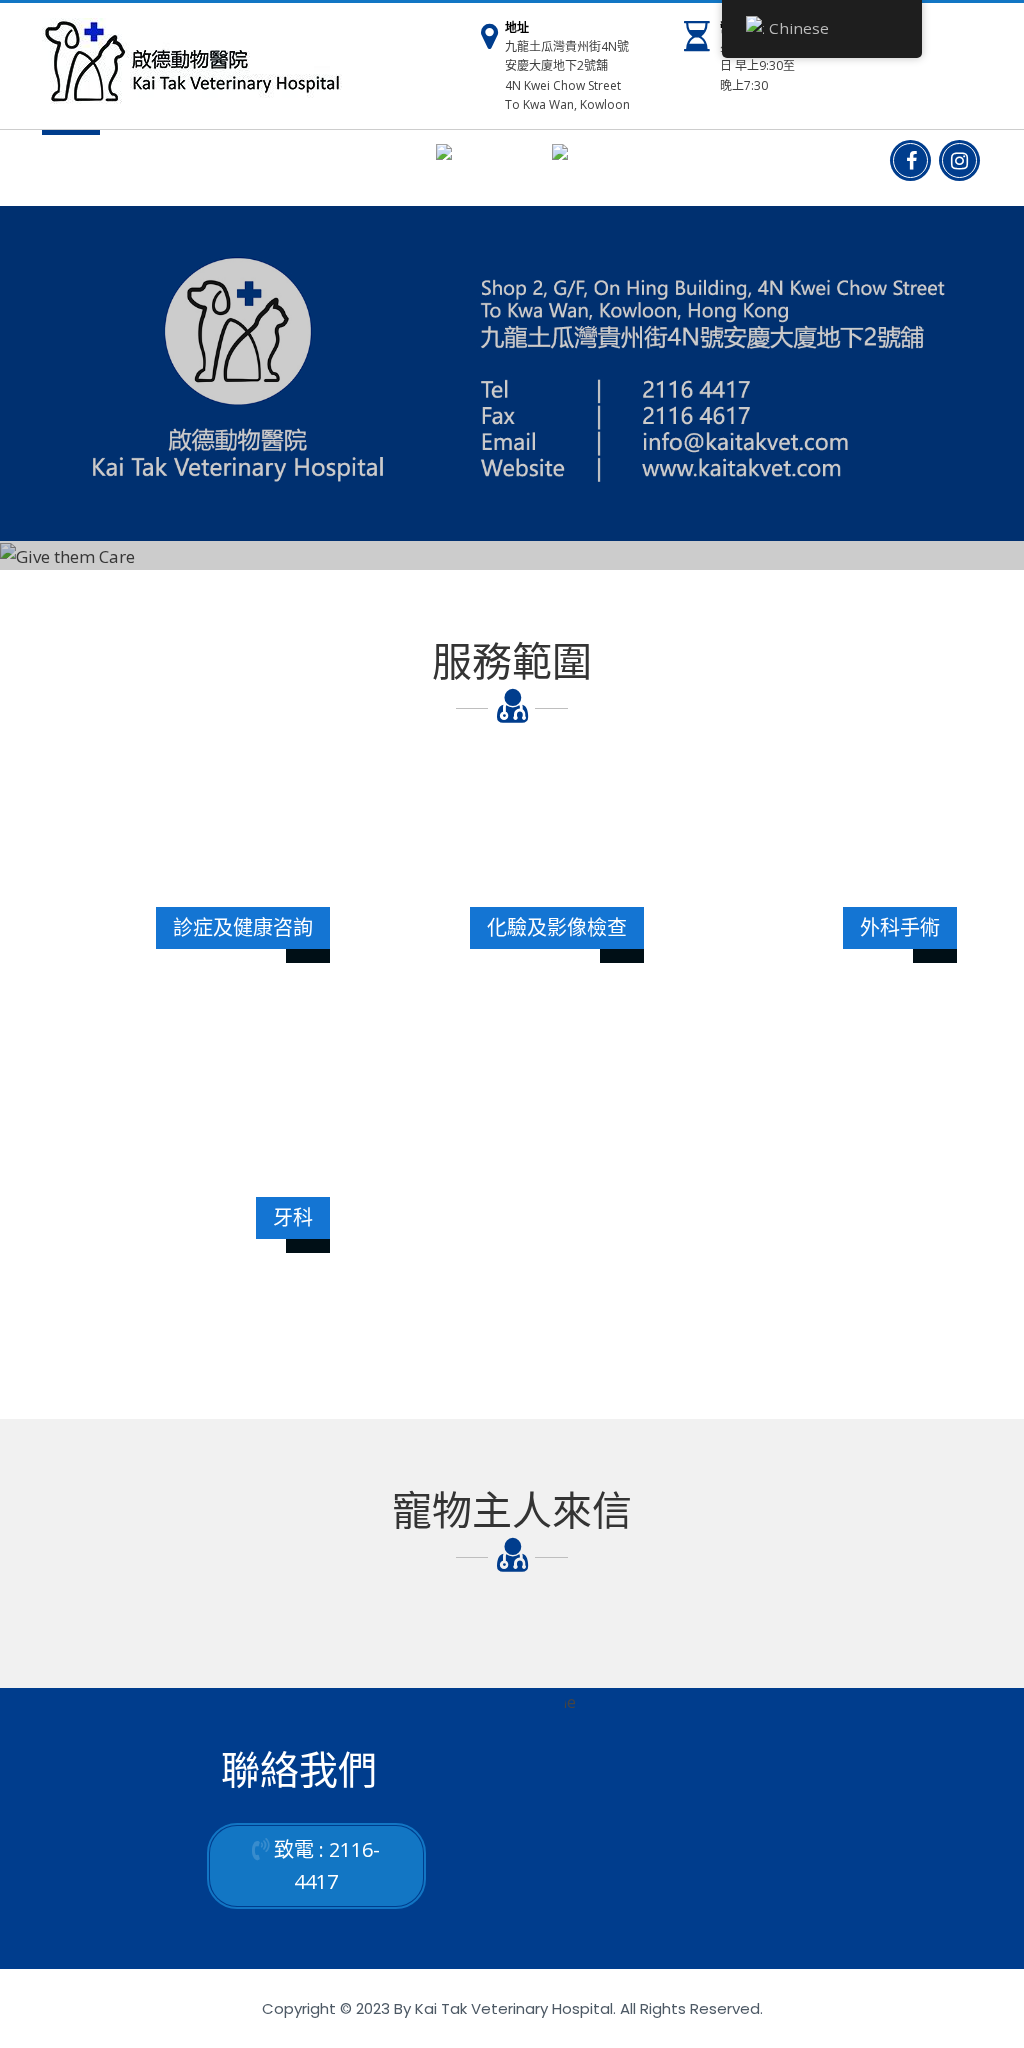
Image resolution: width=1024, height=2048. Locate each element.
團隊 (301, 163)
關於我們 (373, 163)
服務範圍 (143, 163)
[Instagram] (959, 160)
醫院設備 (229, 163)
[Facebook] (910, 160)
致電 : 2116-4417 (327, 1865)
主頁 (71, 163)
